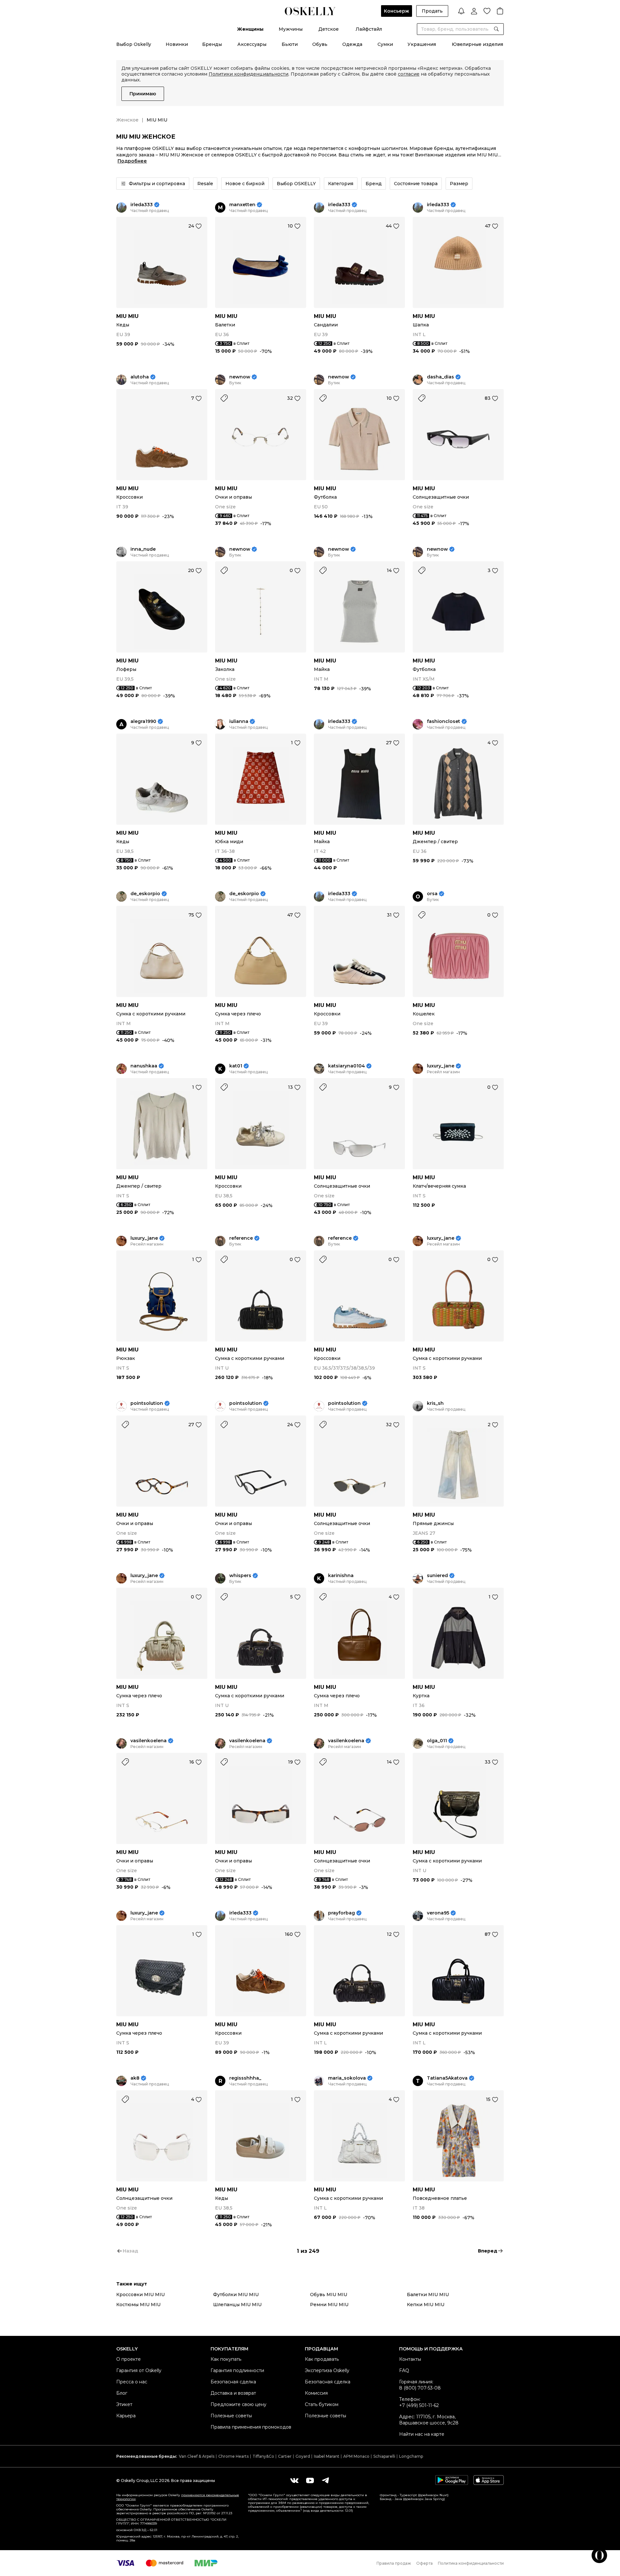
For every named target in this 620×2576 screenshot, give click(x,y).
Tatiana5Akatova (447, 2078)
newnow (240, 377)
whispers (240, 1576)
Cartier (285, 2456)
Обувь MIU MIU (329, 2295)
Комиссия (316, 2393)
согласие (409, 74)
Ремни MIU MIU (329, 2305)
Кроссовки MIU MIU (140, 2295)
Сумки (385, 44)
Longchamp (411, 2456)
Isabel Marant (327, 2456)
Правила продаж (394, 2563)
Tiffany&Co (263, 2456)
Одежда (352, 44)
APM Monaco (356, 2456)
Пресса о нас (132, 2382)
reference (241, 1238)
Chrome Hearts (233, 2456)
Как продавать (322, 2359)
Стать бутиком (322, 2404)
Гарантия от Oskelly (139, 2370)
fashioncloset (444, 721)
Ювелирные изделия (477, 44)
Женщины (250, 29)
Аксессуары (252, 44)
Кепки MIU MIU (426, 2305)
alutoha (140, 377)
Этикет (124, 2404)
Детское (329, 29)
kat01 (236, 1066)
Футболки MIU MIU (236, 2295)
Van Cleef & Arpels (197, 2456)
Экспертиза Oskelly (327, 2370)
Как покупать (226, 2359)
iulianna (239, 721)
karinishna (341, 1576)
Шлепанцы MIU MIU (237, 2305)
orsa (432, 894)
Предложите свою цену (238, 2404)
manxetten (242, 205)
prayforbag (341, 1913)
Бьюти (290, 44)
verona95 (438, 1913)
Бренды (212, 44)
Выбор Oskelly (134, 44)
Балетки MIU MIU (428, 2295)
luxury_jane (441, 1066)
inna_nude (143, 549)
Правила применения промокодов (251, 2427)
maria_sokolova (347, 2078)
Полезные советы (231, 2416)
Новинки (177, 44)
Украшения (422, 44)
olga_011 (437, 1741)
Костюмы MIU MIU (138, 2305)
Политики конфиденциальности (248, 74)
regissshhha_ (245, 2078)
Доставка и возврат (233, 2393)
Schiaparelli (384, 2456)
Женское (127, 120)
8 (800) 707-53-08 (420, 2388)
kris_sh (435, 1403)
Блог (122, 2393)
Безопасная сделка (233, 2382)
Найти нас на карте (422, 2434)
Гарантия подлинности (237, 2370)
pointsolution (147, 1403)
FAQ (404, 2370)
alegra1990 (143, 721)
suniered (437, 1576)
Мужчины (291, 29)
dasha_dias (440, 377)
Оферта (424, 2563)
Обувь (320, 44)
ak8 (135, 2078)
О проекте (129, 2359)
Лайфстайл (369, 29)
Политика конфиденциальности (471, 2563)
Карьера (126, 2416)
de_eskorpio (145, 894)
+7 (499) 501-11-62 (419, 2405)
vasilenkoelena (149, 1741)
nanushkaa (144, 1066)
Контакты (410, 2359)
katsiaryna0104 (346, 1066)
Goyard (303, 2456)
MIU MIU (127, 316)
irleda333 (142, 205)
